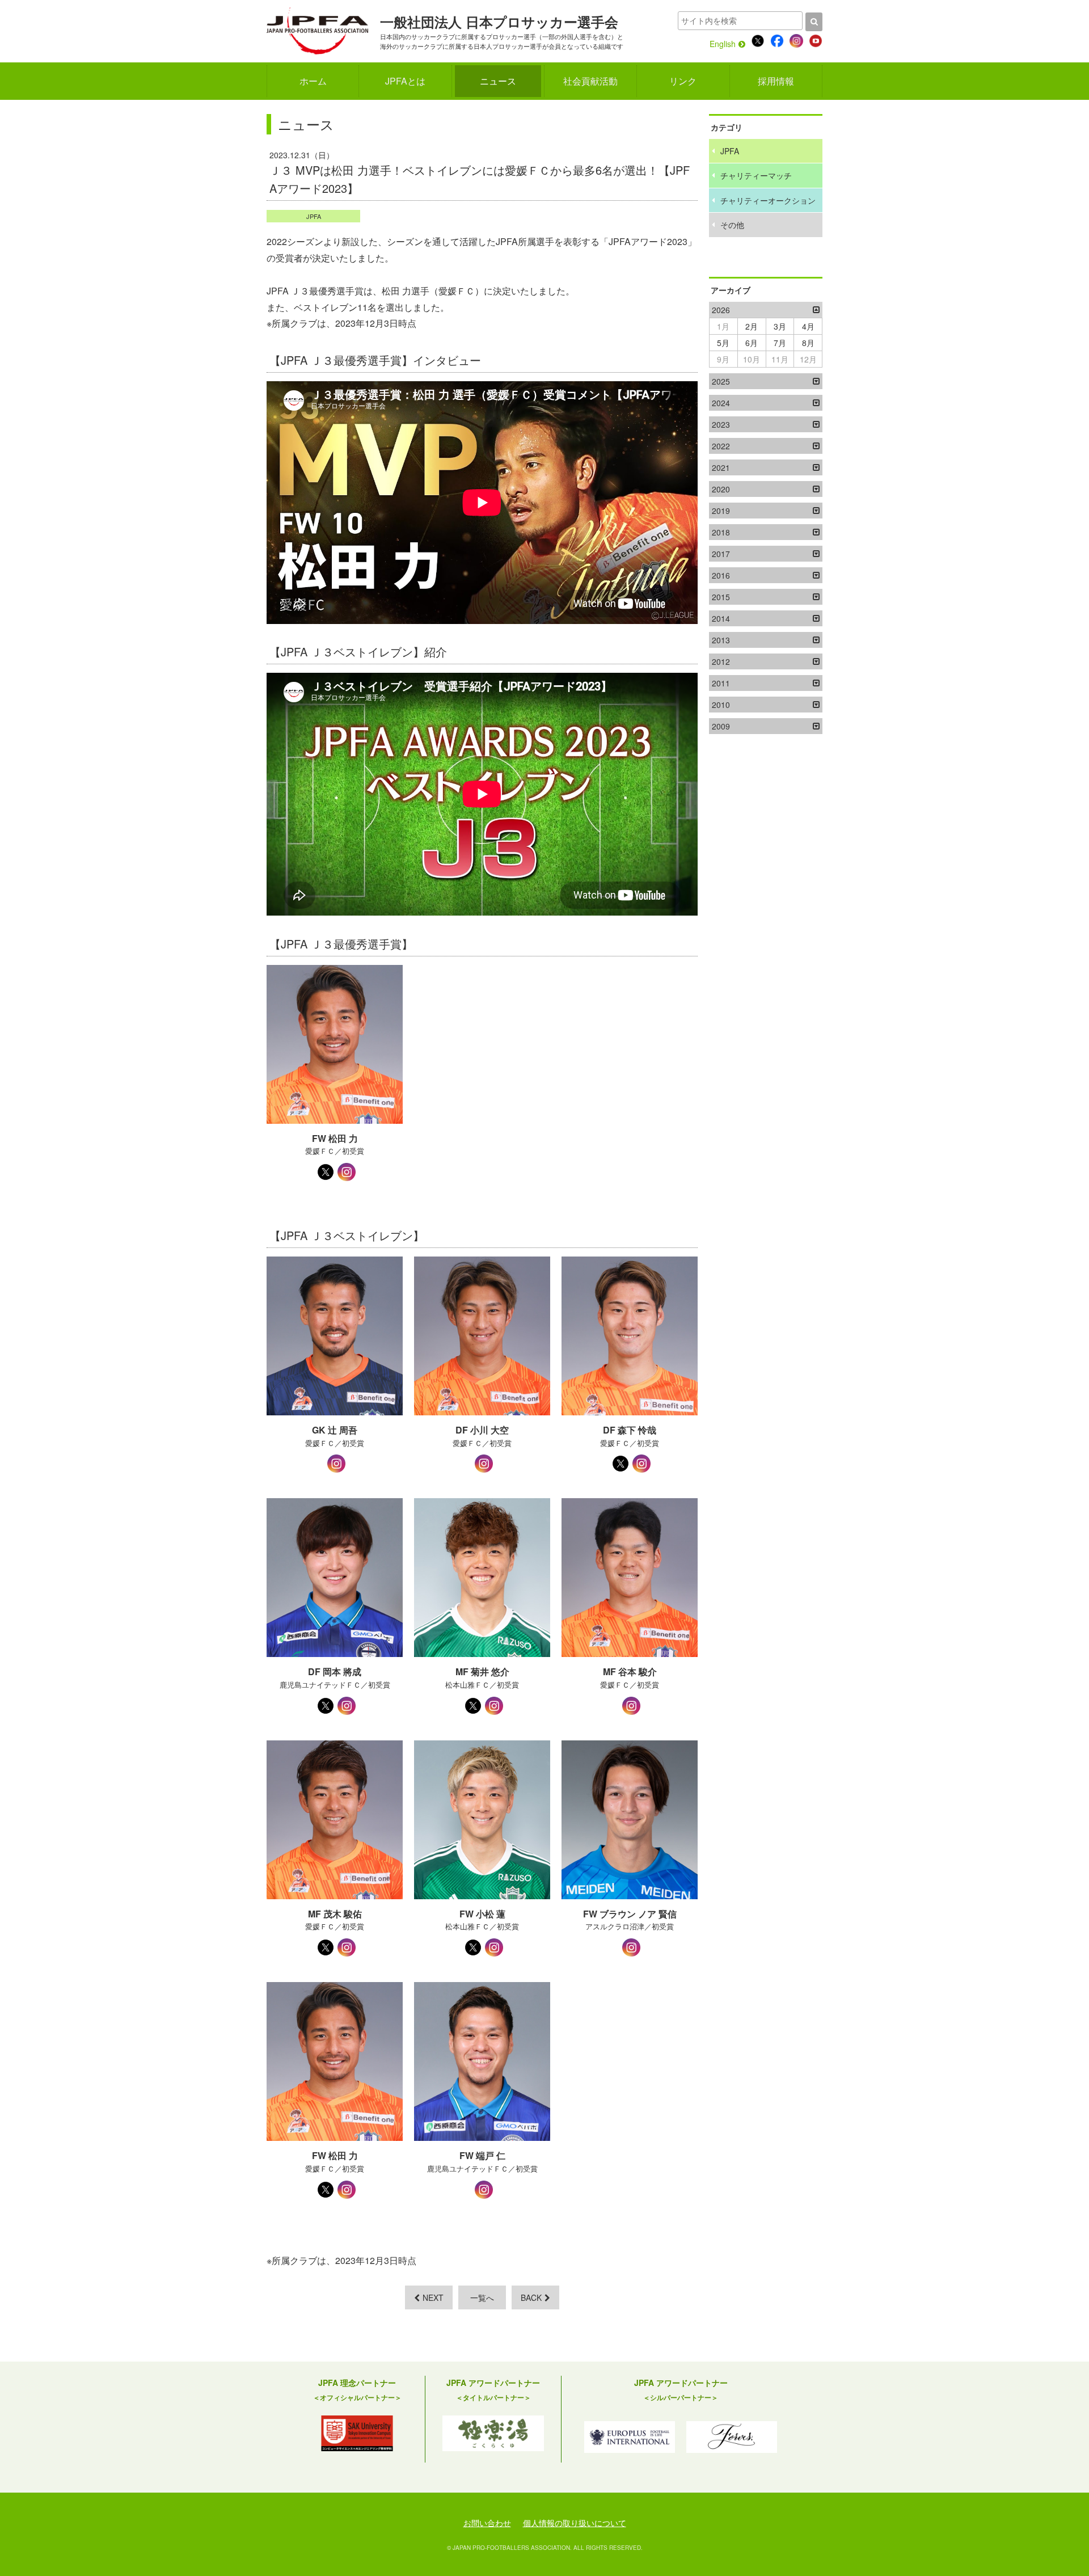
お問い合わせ (487, 2523)
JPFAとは (405, 81)
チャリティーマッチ (756, 175)
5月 (723, 343)
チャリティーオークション (768, 200)
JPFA (314, 216)
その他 (732, 225)
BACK (531, 2297)
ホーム (313, 81)
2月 (752, 326)
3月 (780, 326)
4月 (808, 326)
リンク (683, 81)
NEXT (433, 2297)
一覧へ (482, 2297)
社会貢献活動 (590, 81)
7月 (780, 343)
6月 (752, 343)
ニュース (498, 81)
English (723, 44)
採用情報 (776, 81)
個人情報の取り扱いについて (575, 2523)
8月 (808, 343)
